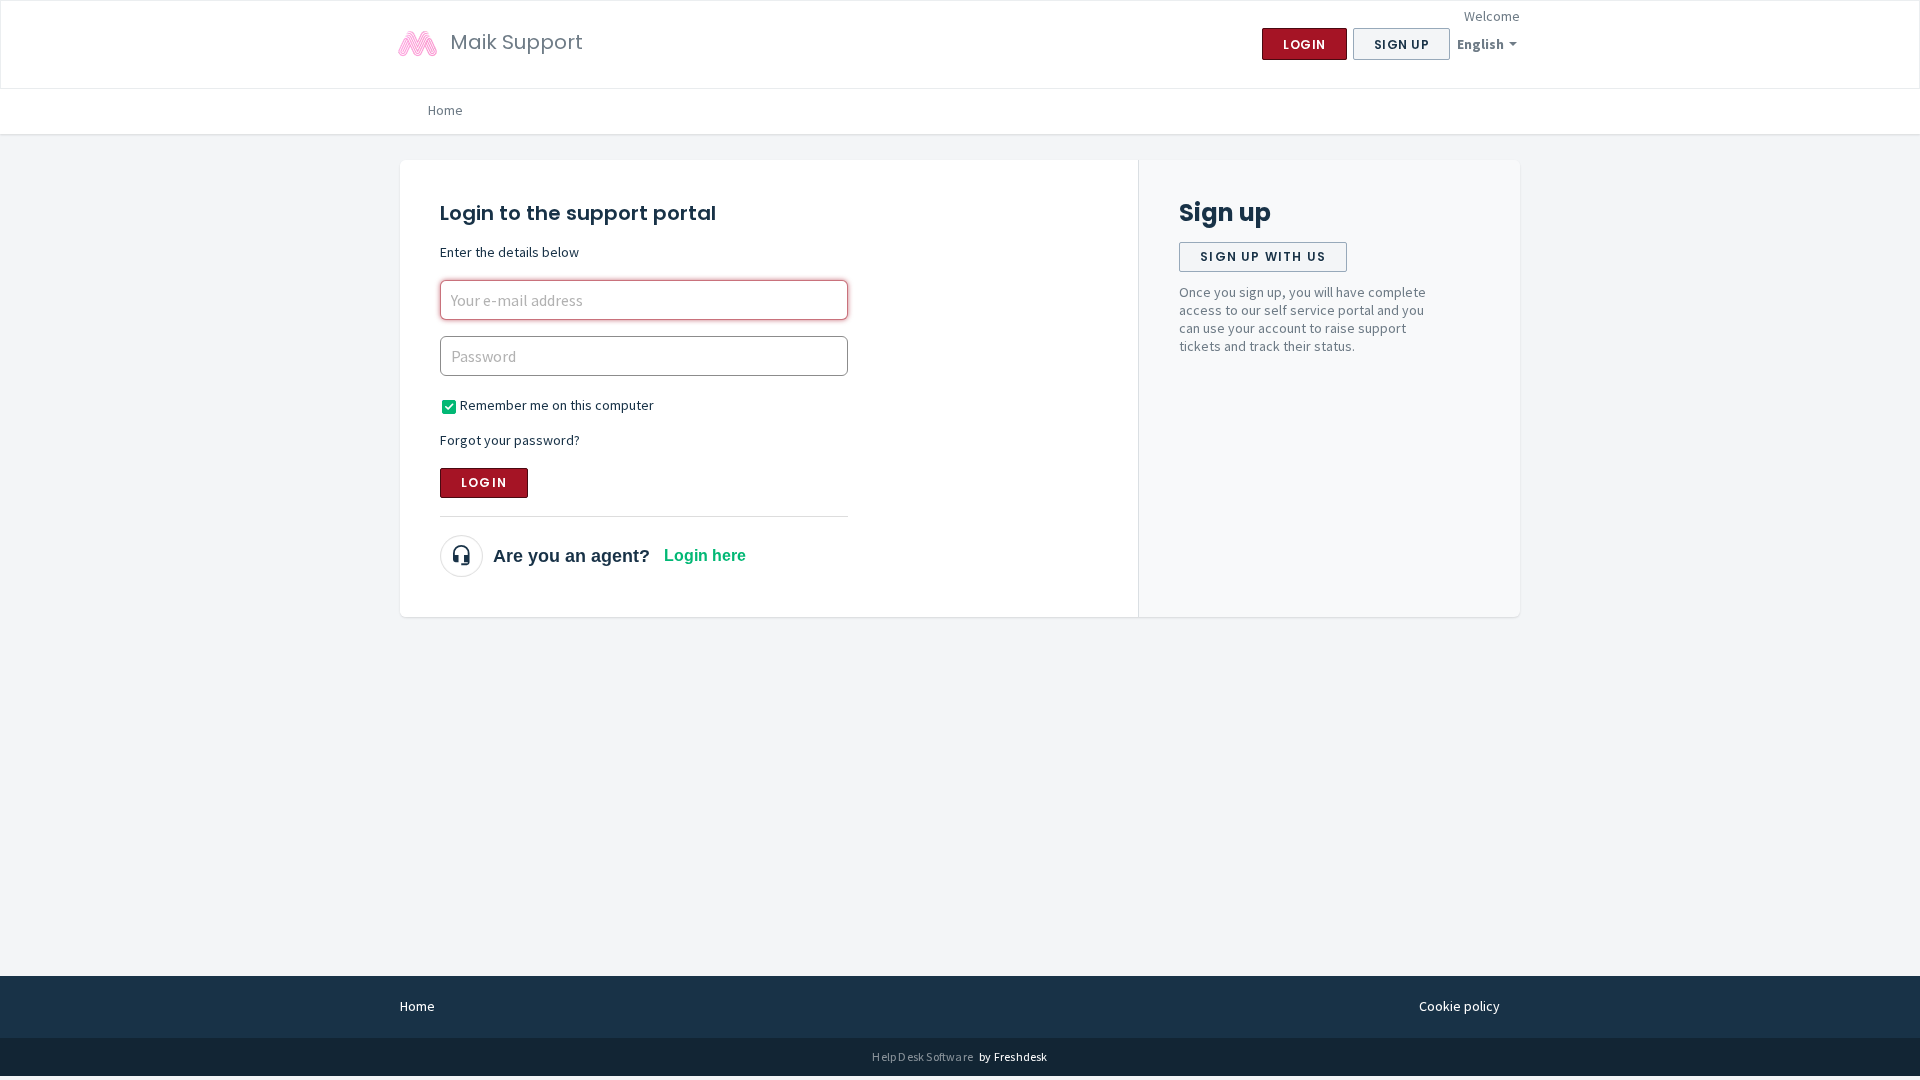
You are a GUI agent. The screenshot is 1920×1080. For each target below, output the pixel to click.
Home (445, 110)
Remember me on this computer (557, 405)
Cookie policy (1459, 1006)
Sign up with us (1263, 256)
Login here (705, 555)
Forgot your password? (510, 440)
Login (484, 482)
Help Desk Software (923, 1056)
